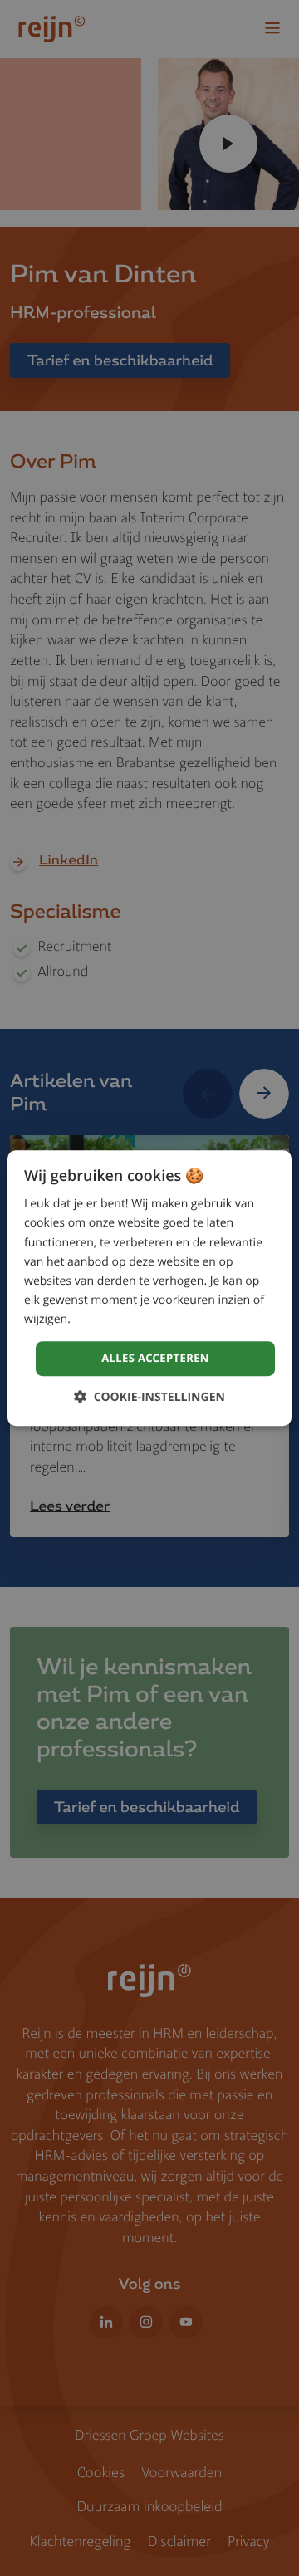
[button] (149, 1397)
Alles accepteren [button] (155, 1358)
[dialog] (149, 1288)
